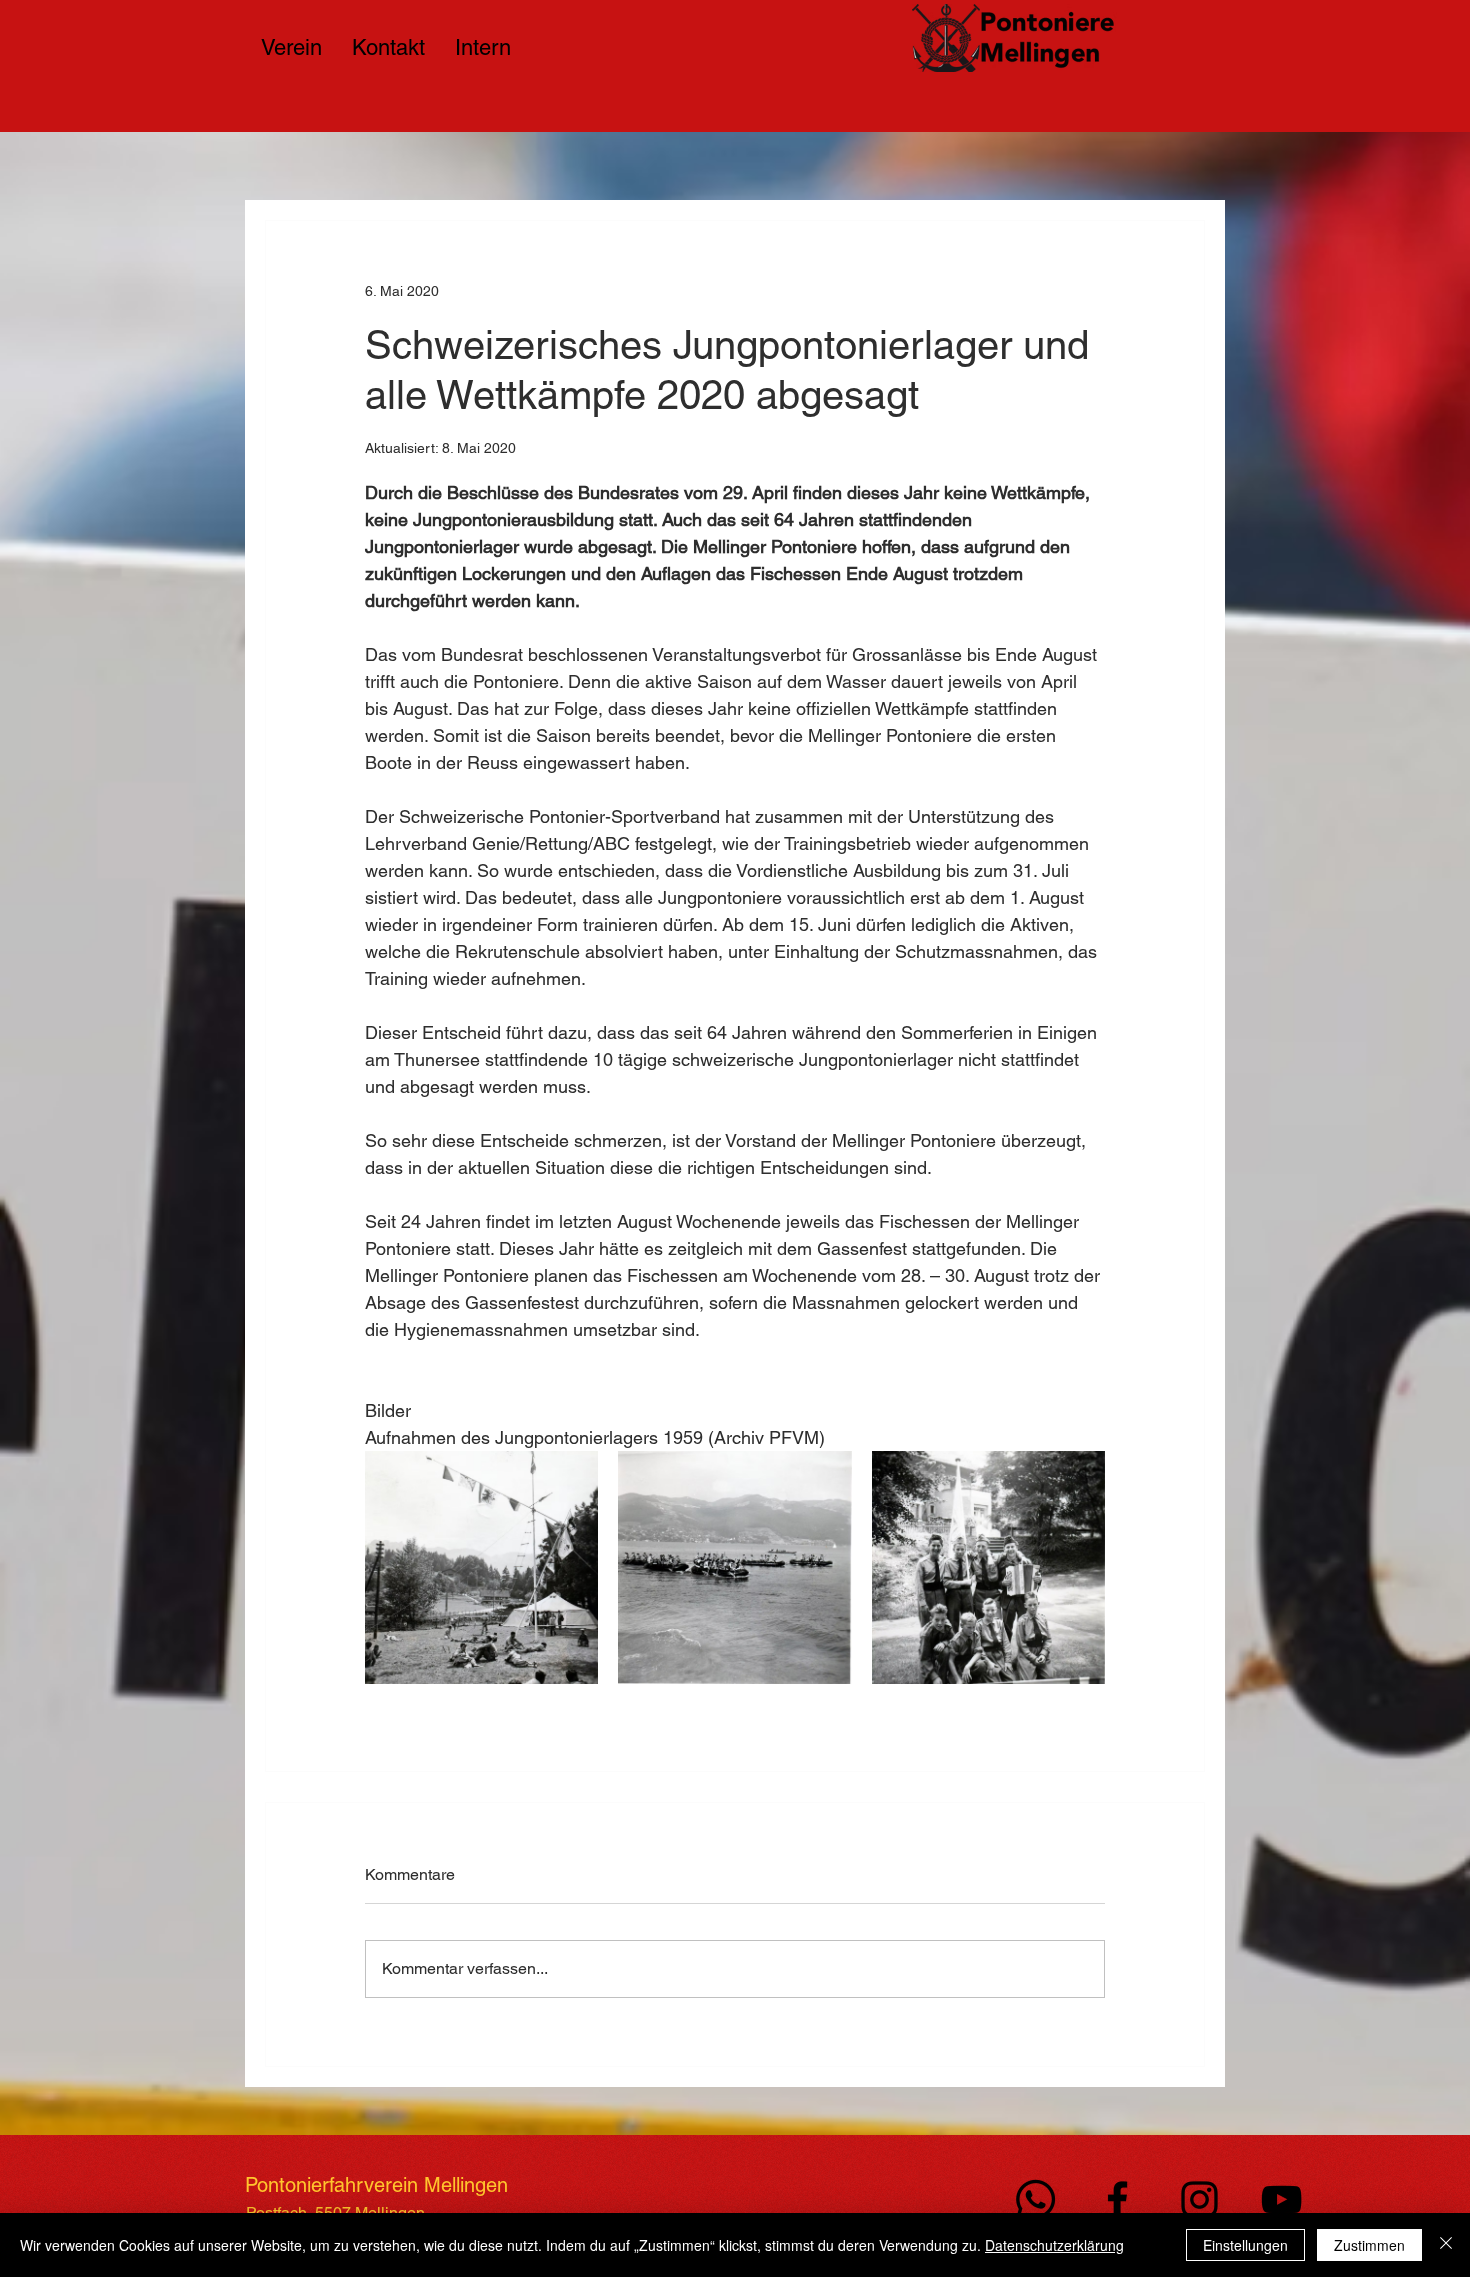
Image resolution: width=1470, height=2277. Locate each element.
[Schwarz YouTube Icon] (1281, 2199)
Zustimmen (1369, 2245)
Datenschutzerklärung (1054, 2245)
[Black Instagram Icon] (1199, 2199)
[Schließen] (1446, 2245)
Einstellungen (1245, 2245)
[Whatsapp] (1035, 2199)
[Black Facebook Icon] (1117, 2199)
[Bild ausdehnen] (481, 1567)
